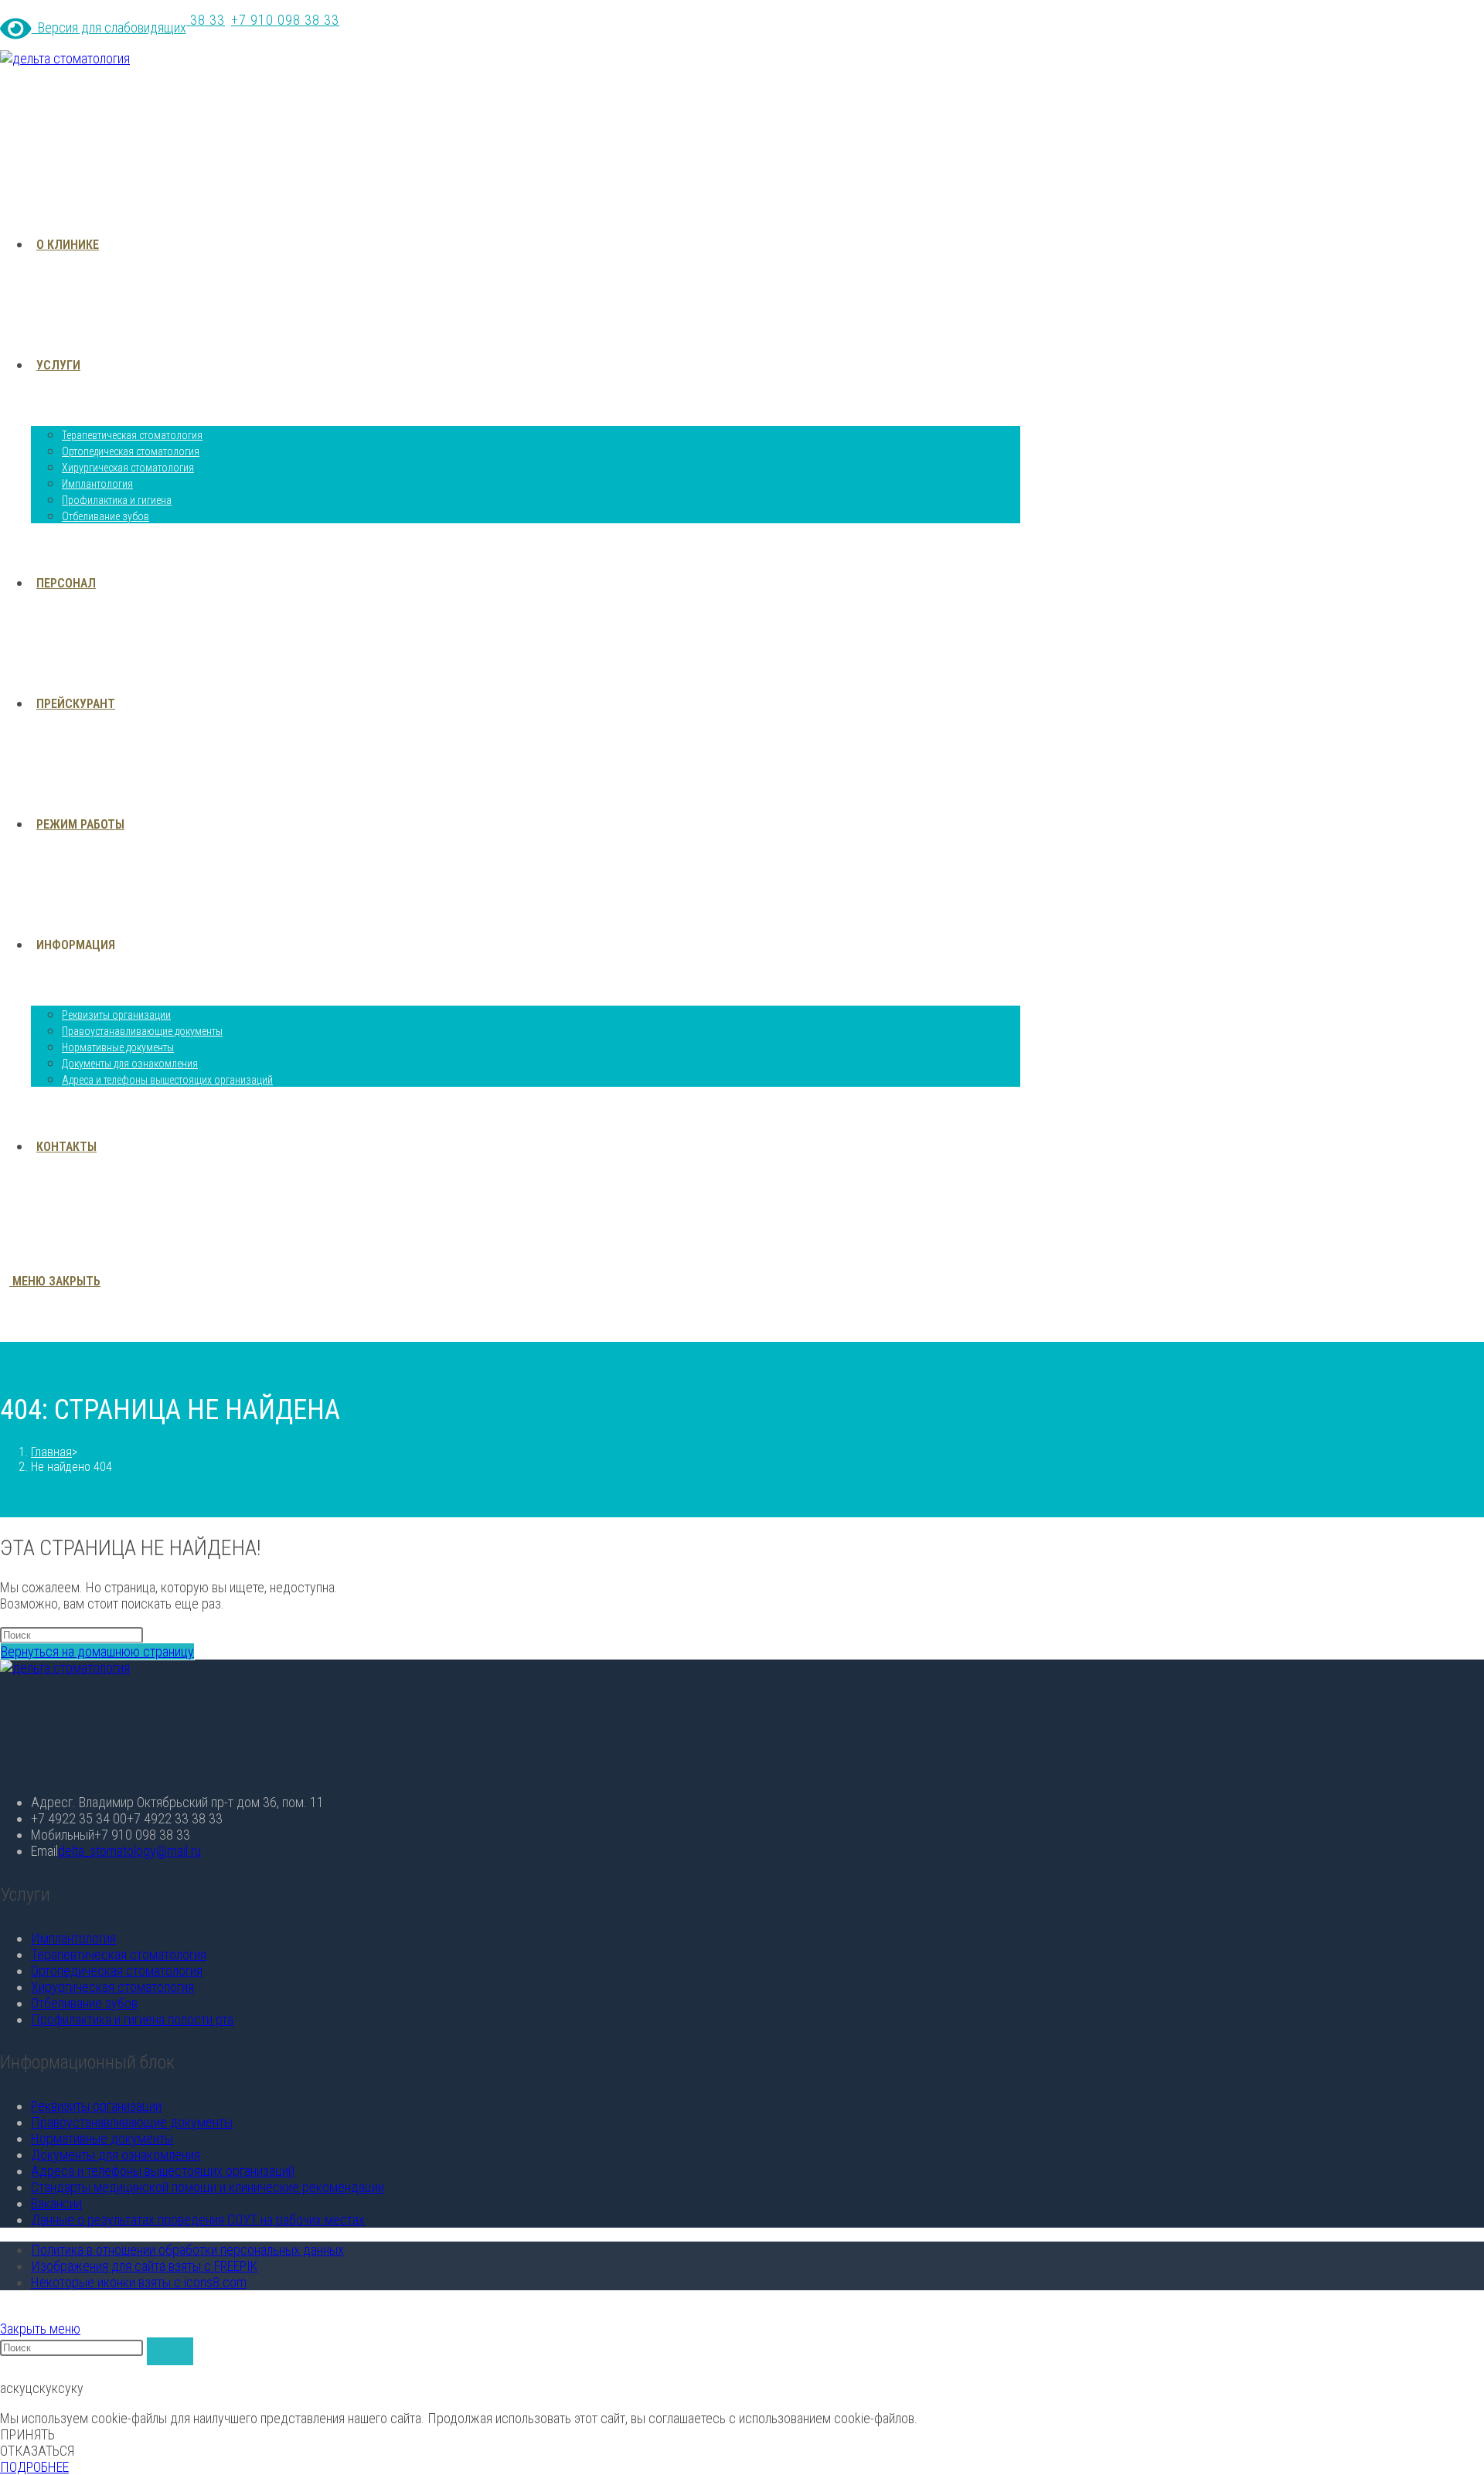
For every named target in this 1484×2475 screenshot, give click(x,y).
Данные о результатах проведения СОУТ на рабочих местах (198, 2220)
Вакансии (56, 2203)
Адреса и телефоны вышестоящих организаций (163, 2171)
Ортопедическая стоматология (117, 1971)
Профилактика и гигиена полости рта (132, 2019)
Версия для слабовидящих (109, 27)
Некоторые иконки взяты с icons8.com (139, 2282)
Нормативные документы (102, 2138)
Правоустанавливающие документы (132, 2122)
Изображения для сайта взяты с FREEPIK (144, 2266)
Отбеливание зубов (84, 2003)
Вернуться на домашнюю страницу (97, 1651)
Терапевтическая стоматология (119, 1954)
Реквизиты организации (96, 2106)
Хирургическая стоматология (112, 1987)
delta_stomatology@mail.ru (129, 1851)
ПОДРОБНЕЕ (34, 2467)
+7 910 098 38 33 (285, 20)
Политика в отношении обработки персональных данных (187, 2250)
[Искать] (170, 2351)
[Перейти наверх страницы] (5, 2312)
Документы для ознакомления (116, 2155)
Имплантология (73, 1938)
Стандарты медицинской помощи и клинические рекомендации (208, 2187)
